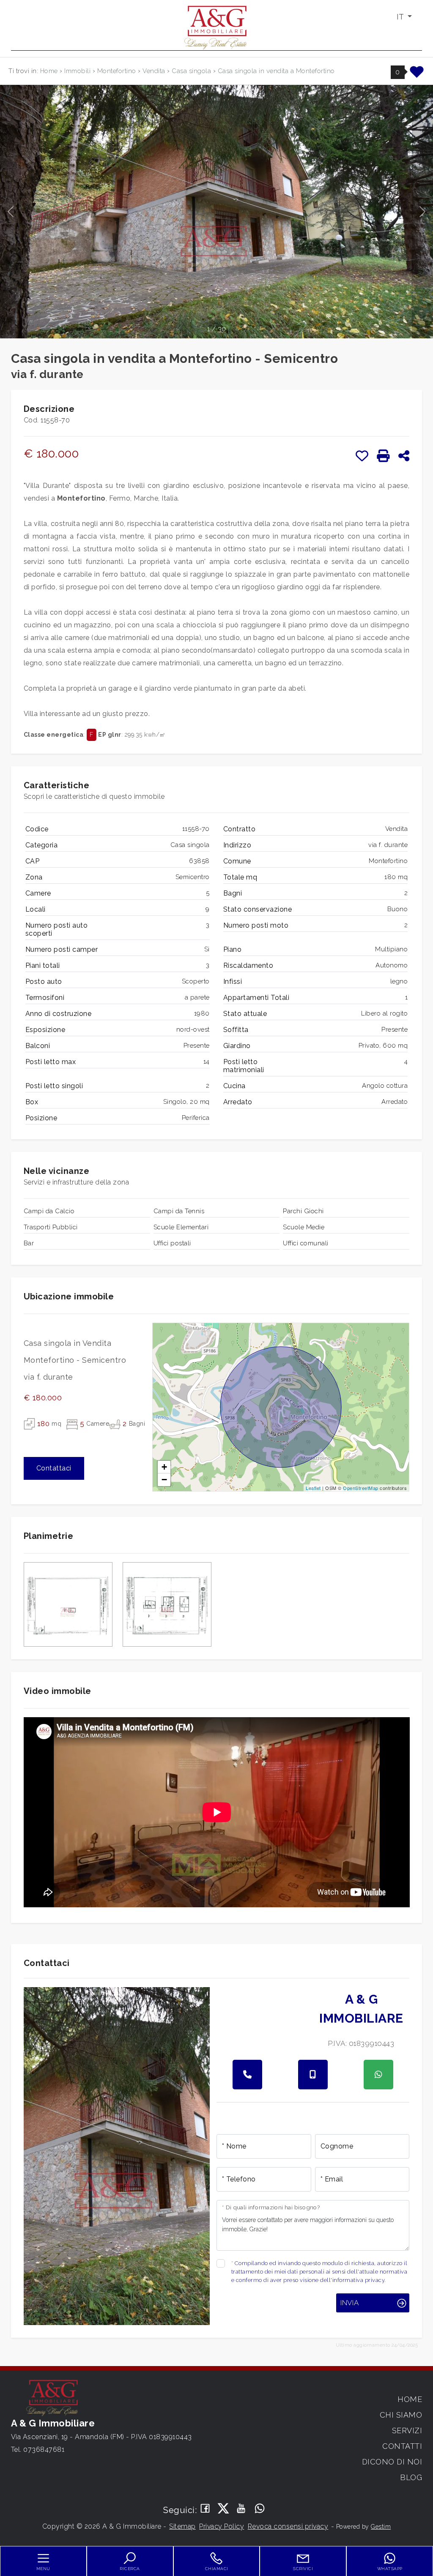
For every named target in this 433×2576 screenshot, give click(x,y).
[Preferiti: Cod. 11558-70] (362, 456)
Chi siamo (401, 2415)
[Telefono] (247, 2075)
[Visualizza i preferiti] (417, 75)
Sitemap (182, 2526)
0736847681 (44, 2449)
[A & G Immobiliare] (216, 27)
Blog (411, 2477)
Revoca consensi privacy (288, 2526)
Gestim (381, 2527)
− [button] (164, 1480)
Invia (349, 2303)
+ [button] (164, 1467)
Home (410, 2399)
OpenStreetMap (361, 1488)
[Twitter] (223, 2509)
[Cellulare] (313, 2075)
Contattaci (54, 1468)
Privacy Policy (222, 2526)
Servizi (407, 2430)
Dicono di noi (392, 2462)
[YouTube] (242, 2509)
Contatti (402, 2446)
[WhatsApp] (260, 2509)
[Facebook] (205, 2509)
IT (401, 17)
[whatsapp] (378, 2075)
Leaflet (313, 1488)
